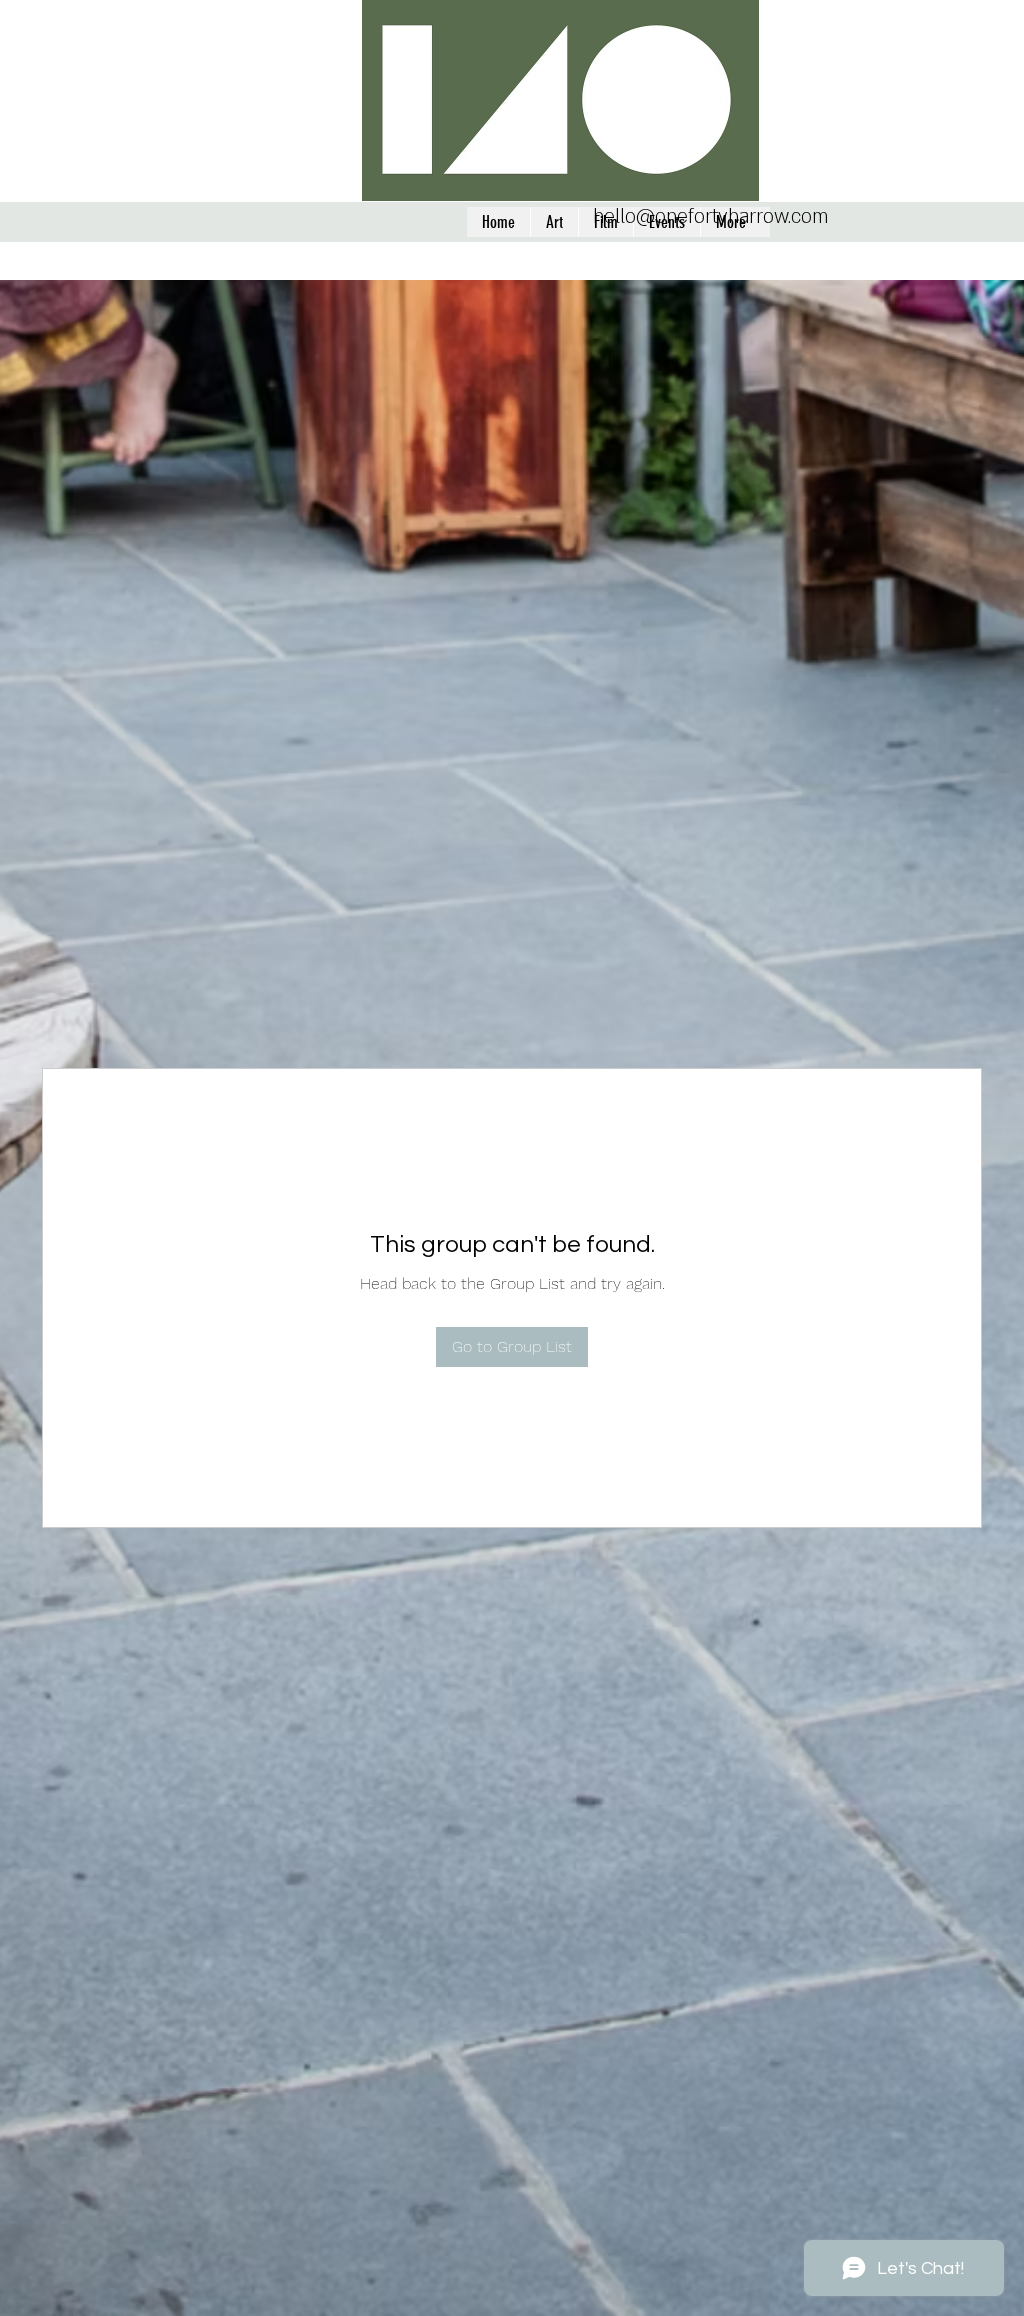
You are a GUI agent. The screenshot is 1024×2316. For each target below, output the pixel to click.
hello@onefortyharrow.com (710, 217)
